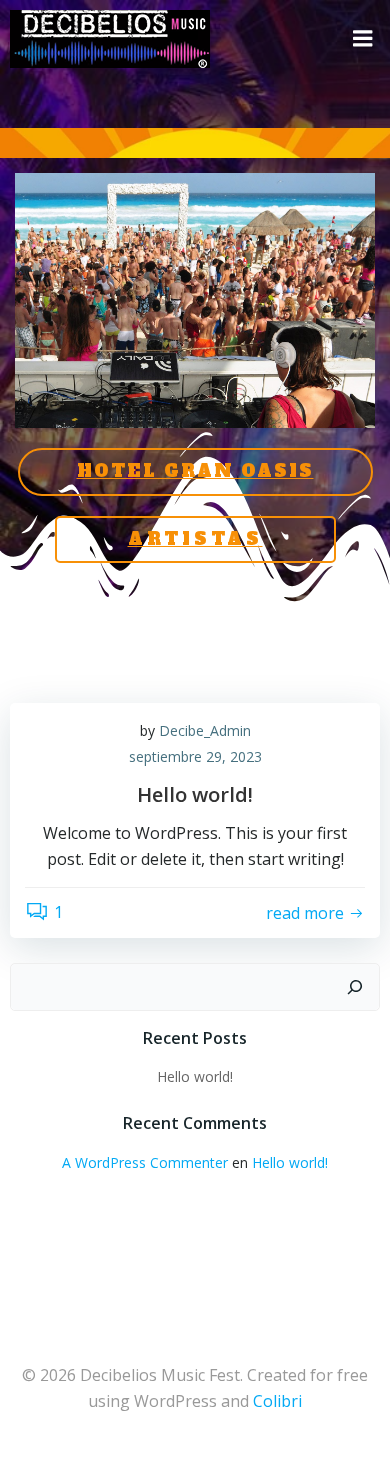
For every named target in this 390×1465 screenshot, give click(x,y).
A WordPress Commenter (145, 1162)
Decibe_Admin (205, 730)
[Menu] (363, 39)
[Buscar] (355, 987)
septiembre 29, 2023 (195, 756)
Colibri (277, 1401)
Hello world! (195, 1076)
